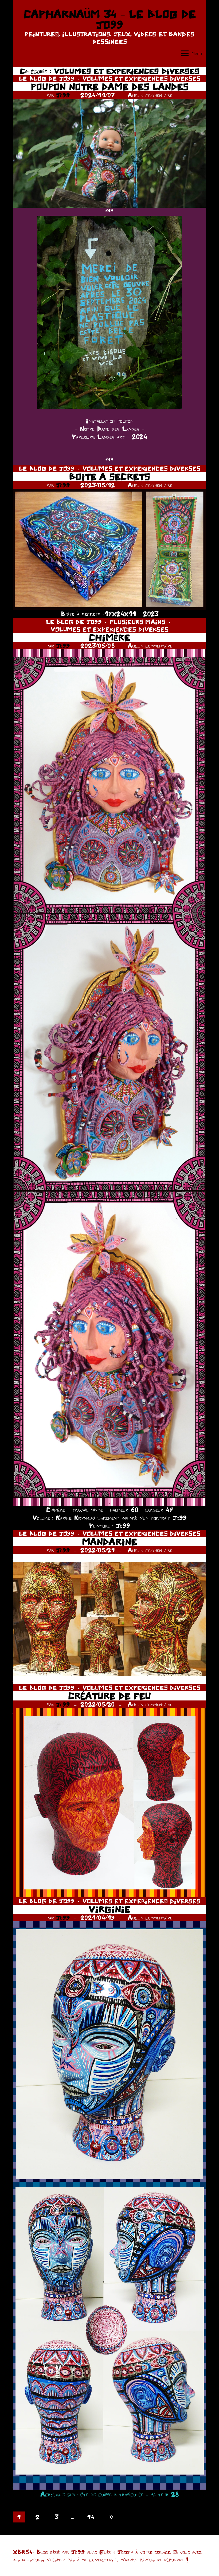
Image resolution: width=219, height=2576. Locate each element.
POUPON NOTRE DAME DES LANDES (110, 87)
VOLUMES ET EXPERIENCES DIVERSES (141, 78)
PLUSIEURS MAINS (138, 622)
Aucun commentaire (150, 95)
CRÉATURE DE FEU (109, 1696)
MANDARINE (109, 1542)
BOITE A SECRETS (109, 477)
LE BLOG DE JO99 (47, 78)
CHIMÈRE (109, 637)
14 (91, 2517)
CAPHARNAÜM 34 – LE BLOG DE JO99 (110, 19)
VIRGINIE (109, 1909)
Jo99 (63, 95)
